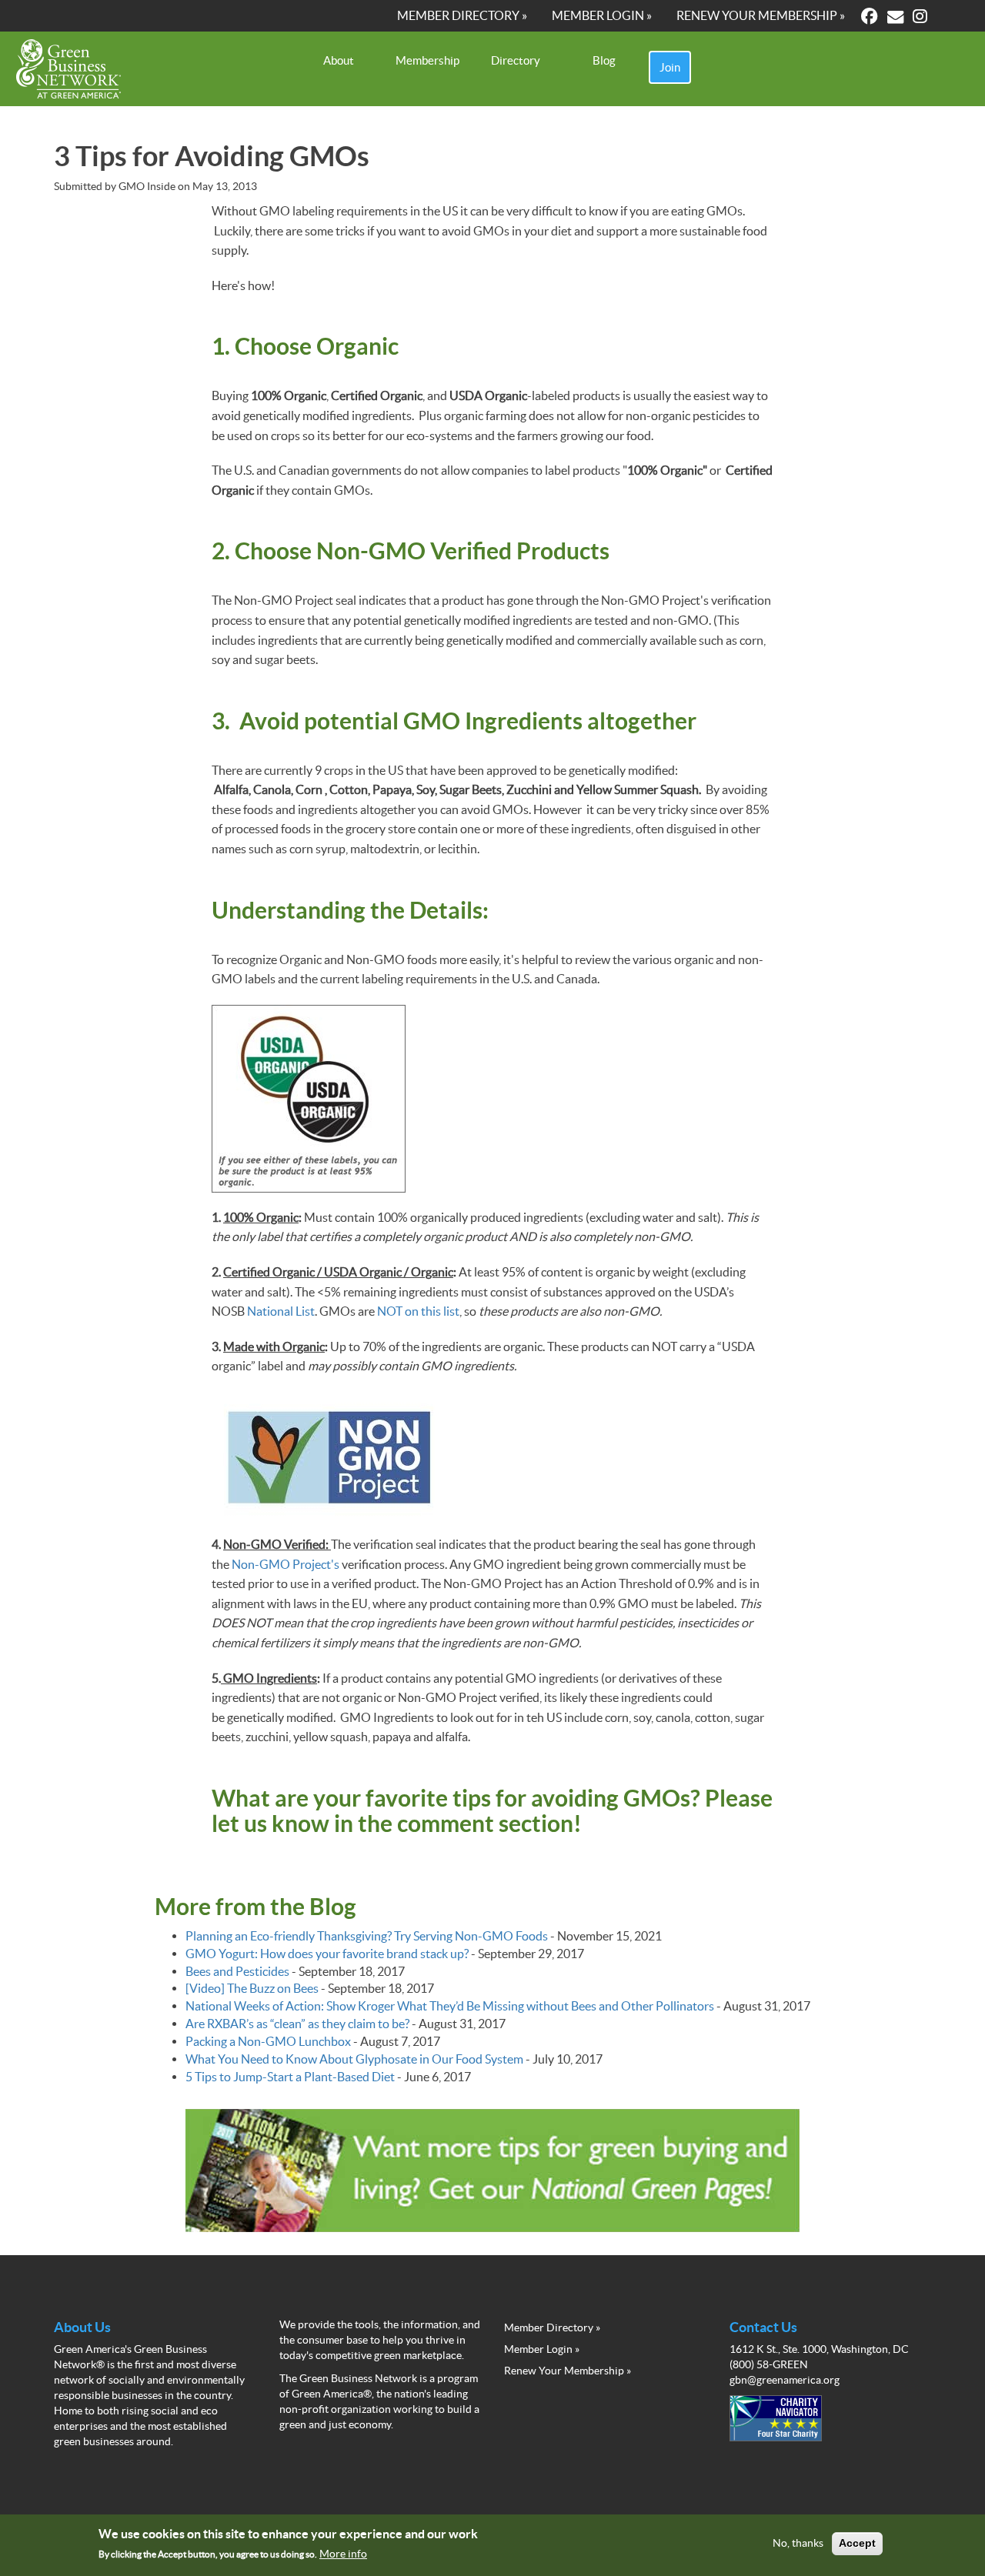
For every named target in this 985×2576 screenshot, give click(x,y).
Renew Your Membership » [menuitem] (761, 15)
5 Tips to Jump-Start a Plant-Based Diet (290, 2077)
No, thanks (798, 2544)
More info (343, 2554)
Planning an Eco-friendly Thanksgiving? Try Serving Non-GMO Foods (367, 1936)
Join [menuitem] (670, 67)
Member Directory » (552, 2327)
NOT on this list (418, 1311)
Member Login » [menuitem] (602, 15)
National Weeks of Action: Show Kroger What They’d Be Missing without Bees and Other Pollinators (450, 2006)
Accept (857, 2544)
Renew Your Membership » (568, 2371)
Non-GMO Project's (285, 1564)
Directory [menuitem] (516, 60)
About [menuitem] (339, 60)
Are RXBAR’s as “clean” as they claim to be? (297, 2024)
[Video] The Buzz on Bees (252, 1988)
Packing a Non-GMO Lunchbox (268, 2041)
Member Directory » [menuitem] (462, 15)
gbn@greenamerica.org (785, 2380)
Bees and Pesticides (237, 1971)
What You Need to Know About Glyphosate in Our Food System (354, 2059)
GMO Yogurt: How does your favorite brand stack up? (327, 1954)
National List (281, 1311)
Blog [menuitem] (604, 60)
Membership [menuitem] (427, 60)
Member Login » (542, 2349)
